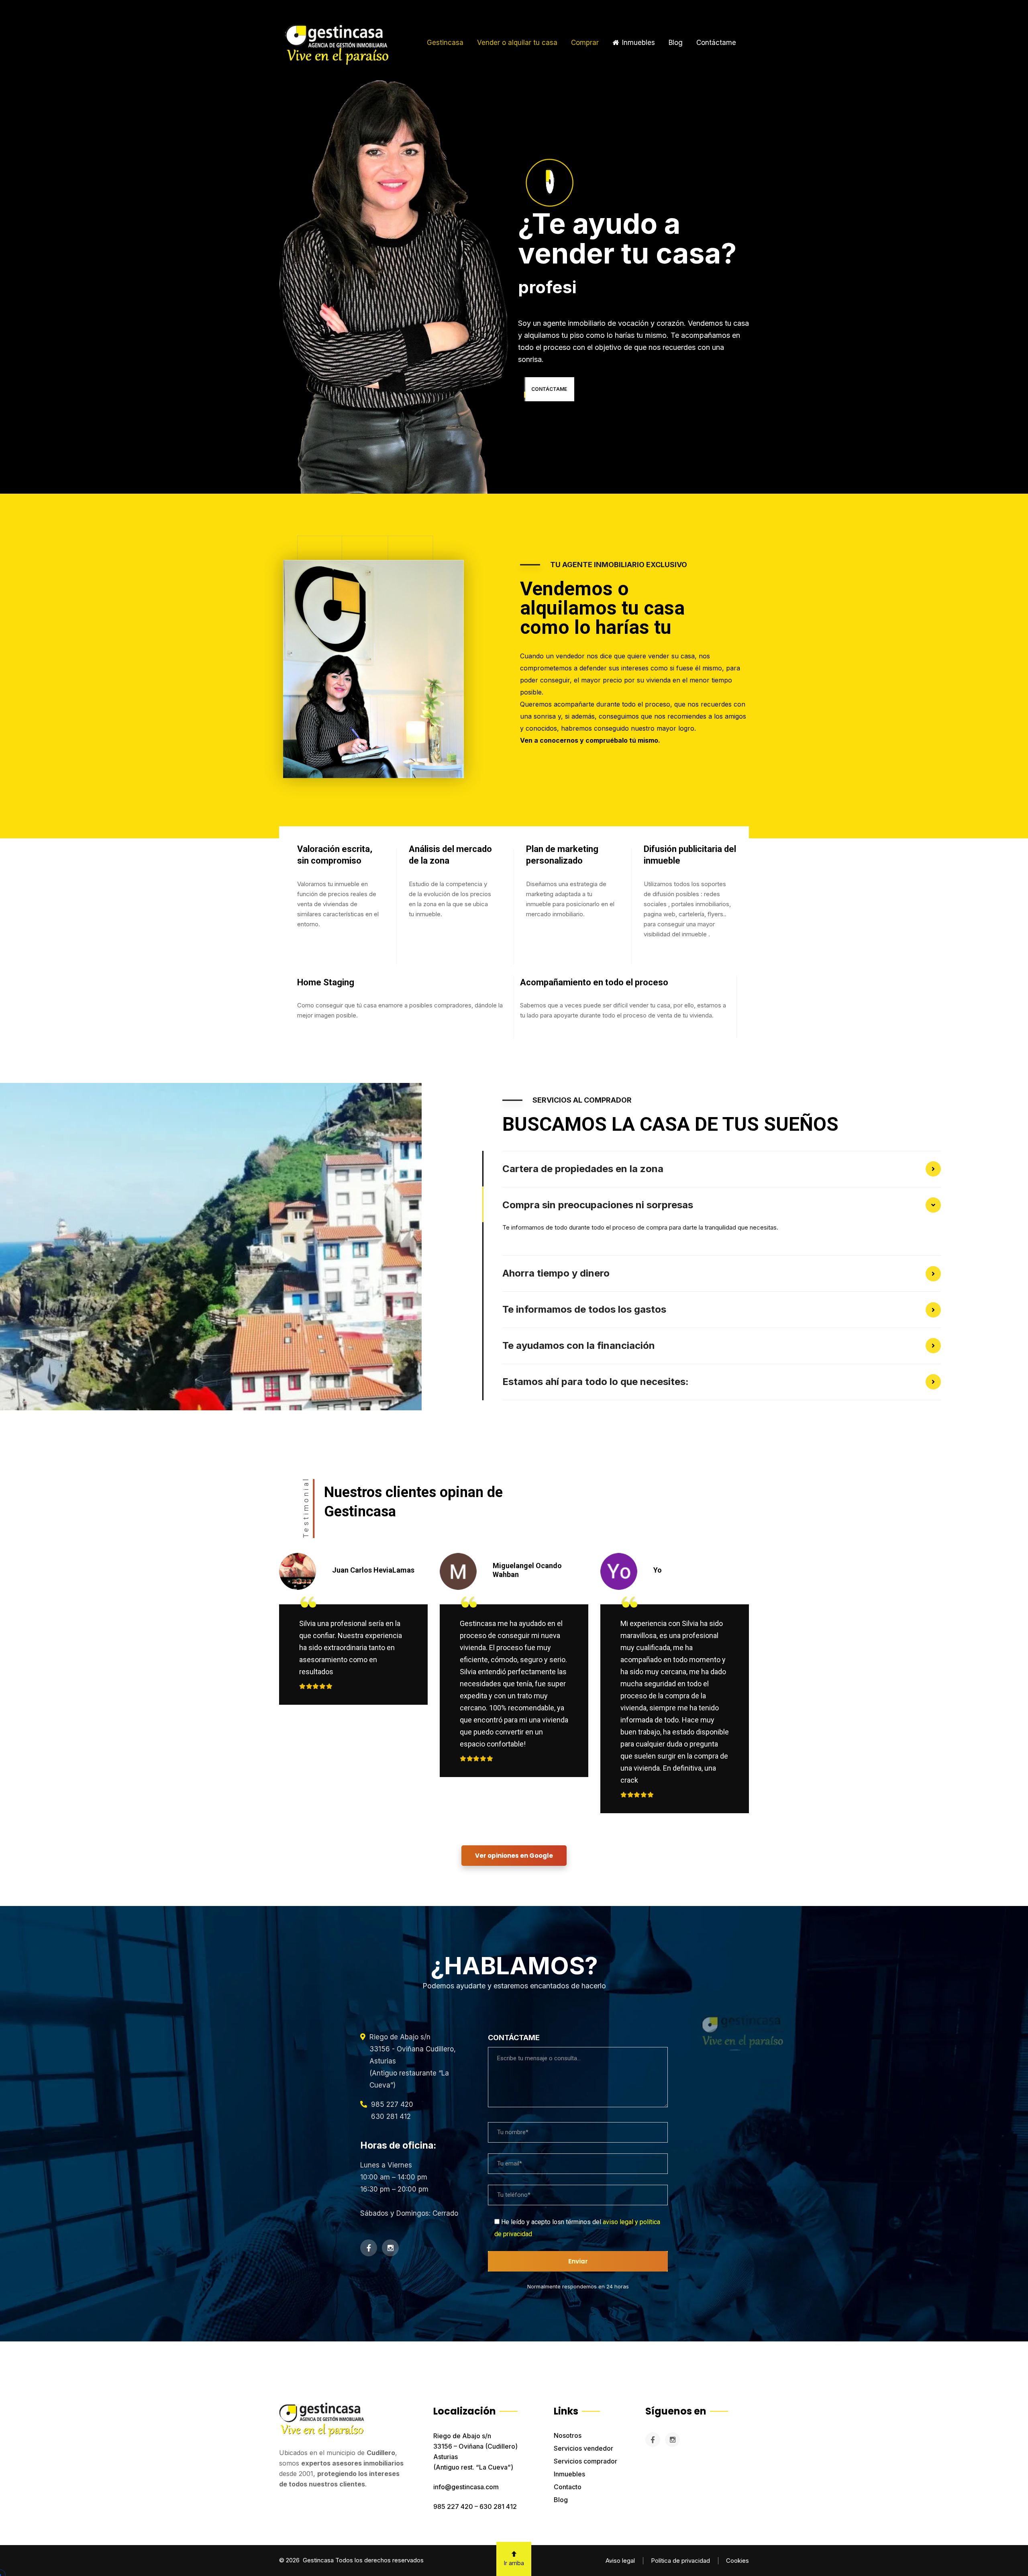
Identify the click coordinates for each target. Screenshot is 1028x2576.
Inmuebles (569, 2474)
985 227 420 (453, 2507)
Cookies (737, 2561)
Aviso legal (620, 2561)
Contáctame (716, 43)
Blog (561, 2500)
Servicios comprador (585, 2461)
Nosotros (568, 2435)
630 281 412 (498, 2507)
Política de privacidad (680, 2561)
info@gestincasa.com (466, 2487)
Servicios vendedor (583, 2448)
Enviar (578, 2261)
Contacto (568, 2487)
